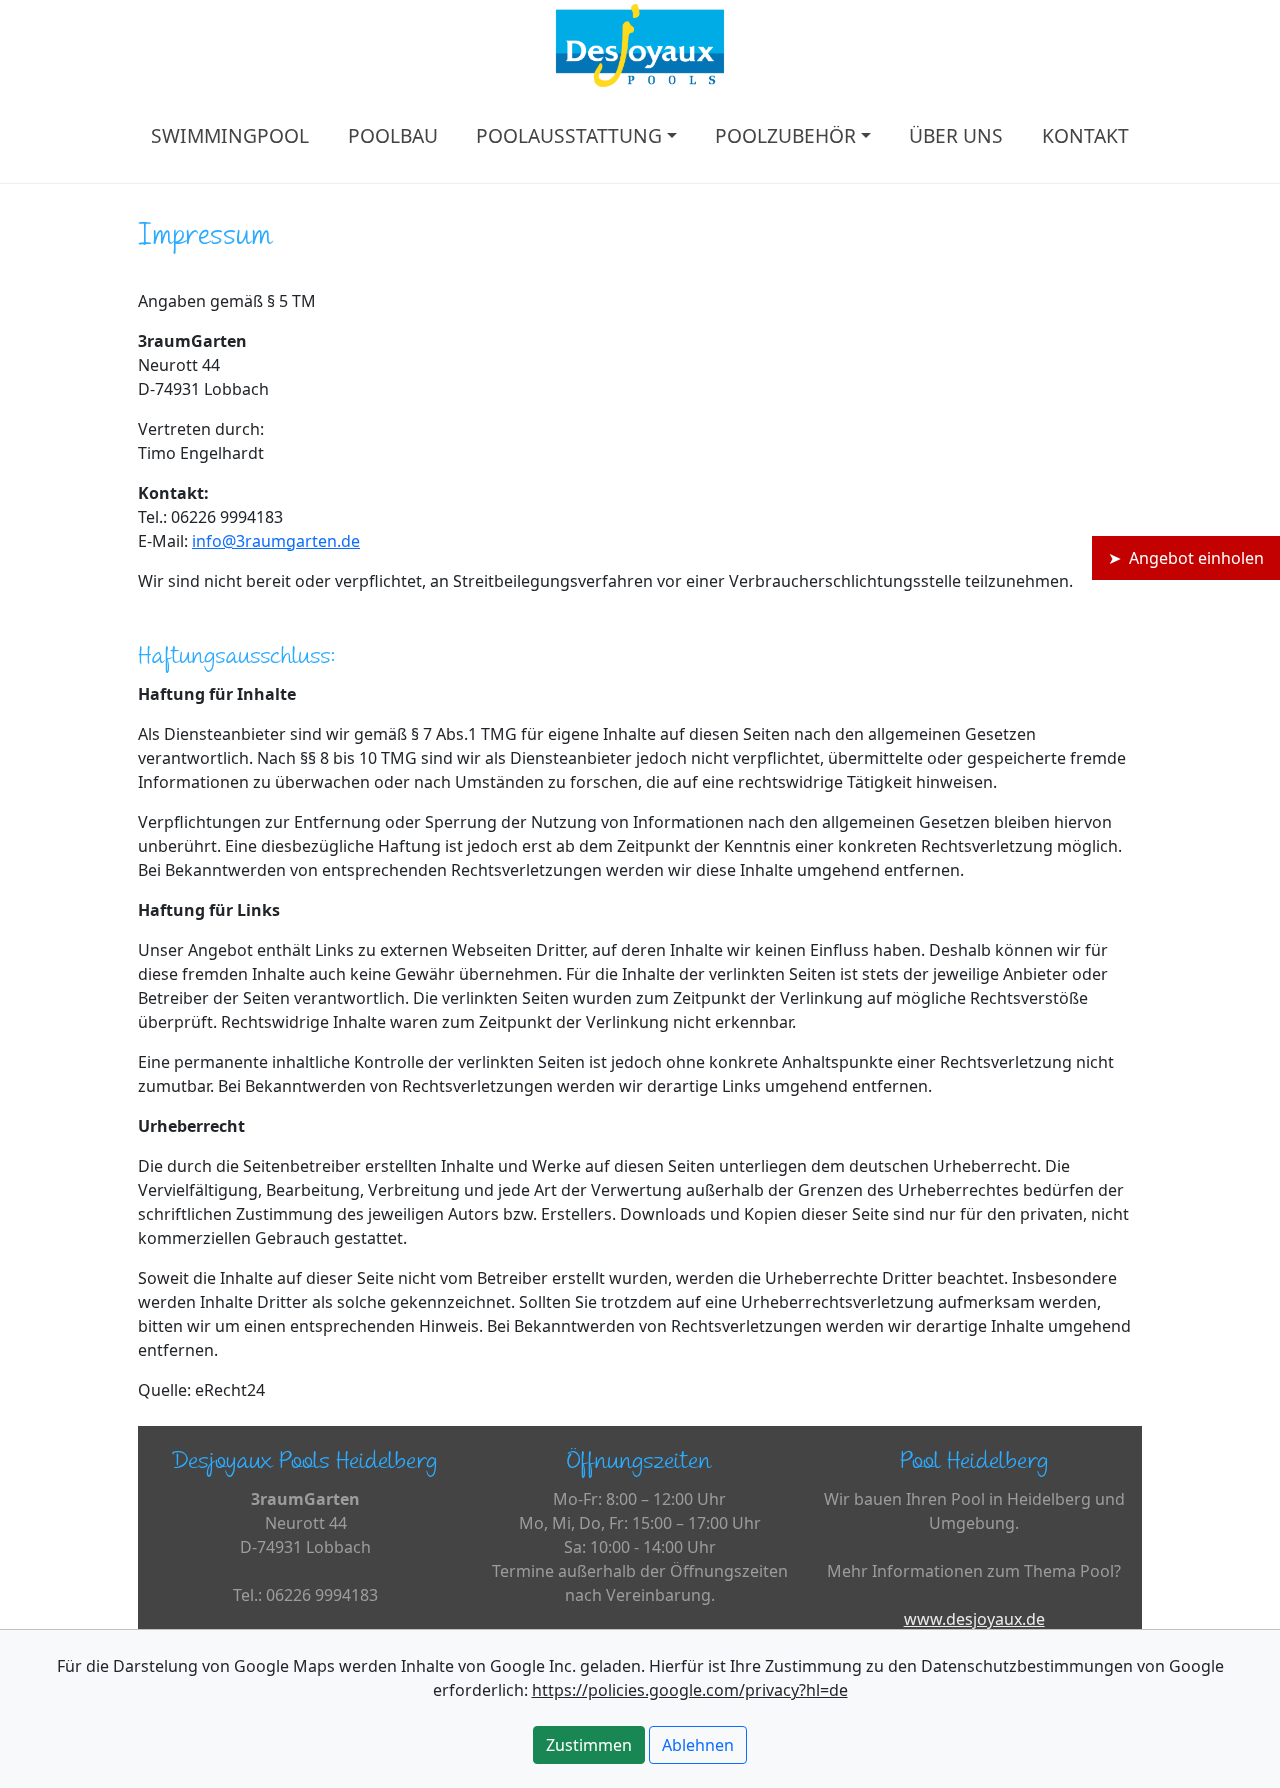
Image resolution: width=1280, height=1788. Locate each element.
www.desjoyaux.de (974, 1619)
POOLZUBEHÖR (785, 135)
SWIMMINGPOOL (230, 135)
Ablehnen (698, 1745)
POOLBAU (393, 135)
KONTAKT (1085, 135)
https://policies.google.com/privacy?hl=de (690, 1690)
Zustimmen (589, 1745)
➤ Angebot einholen (1186, 558)
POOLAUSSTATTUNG (569, 135)
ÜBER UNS (956, 135)
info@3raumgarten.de (276, 541)
